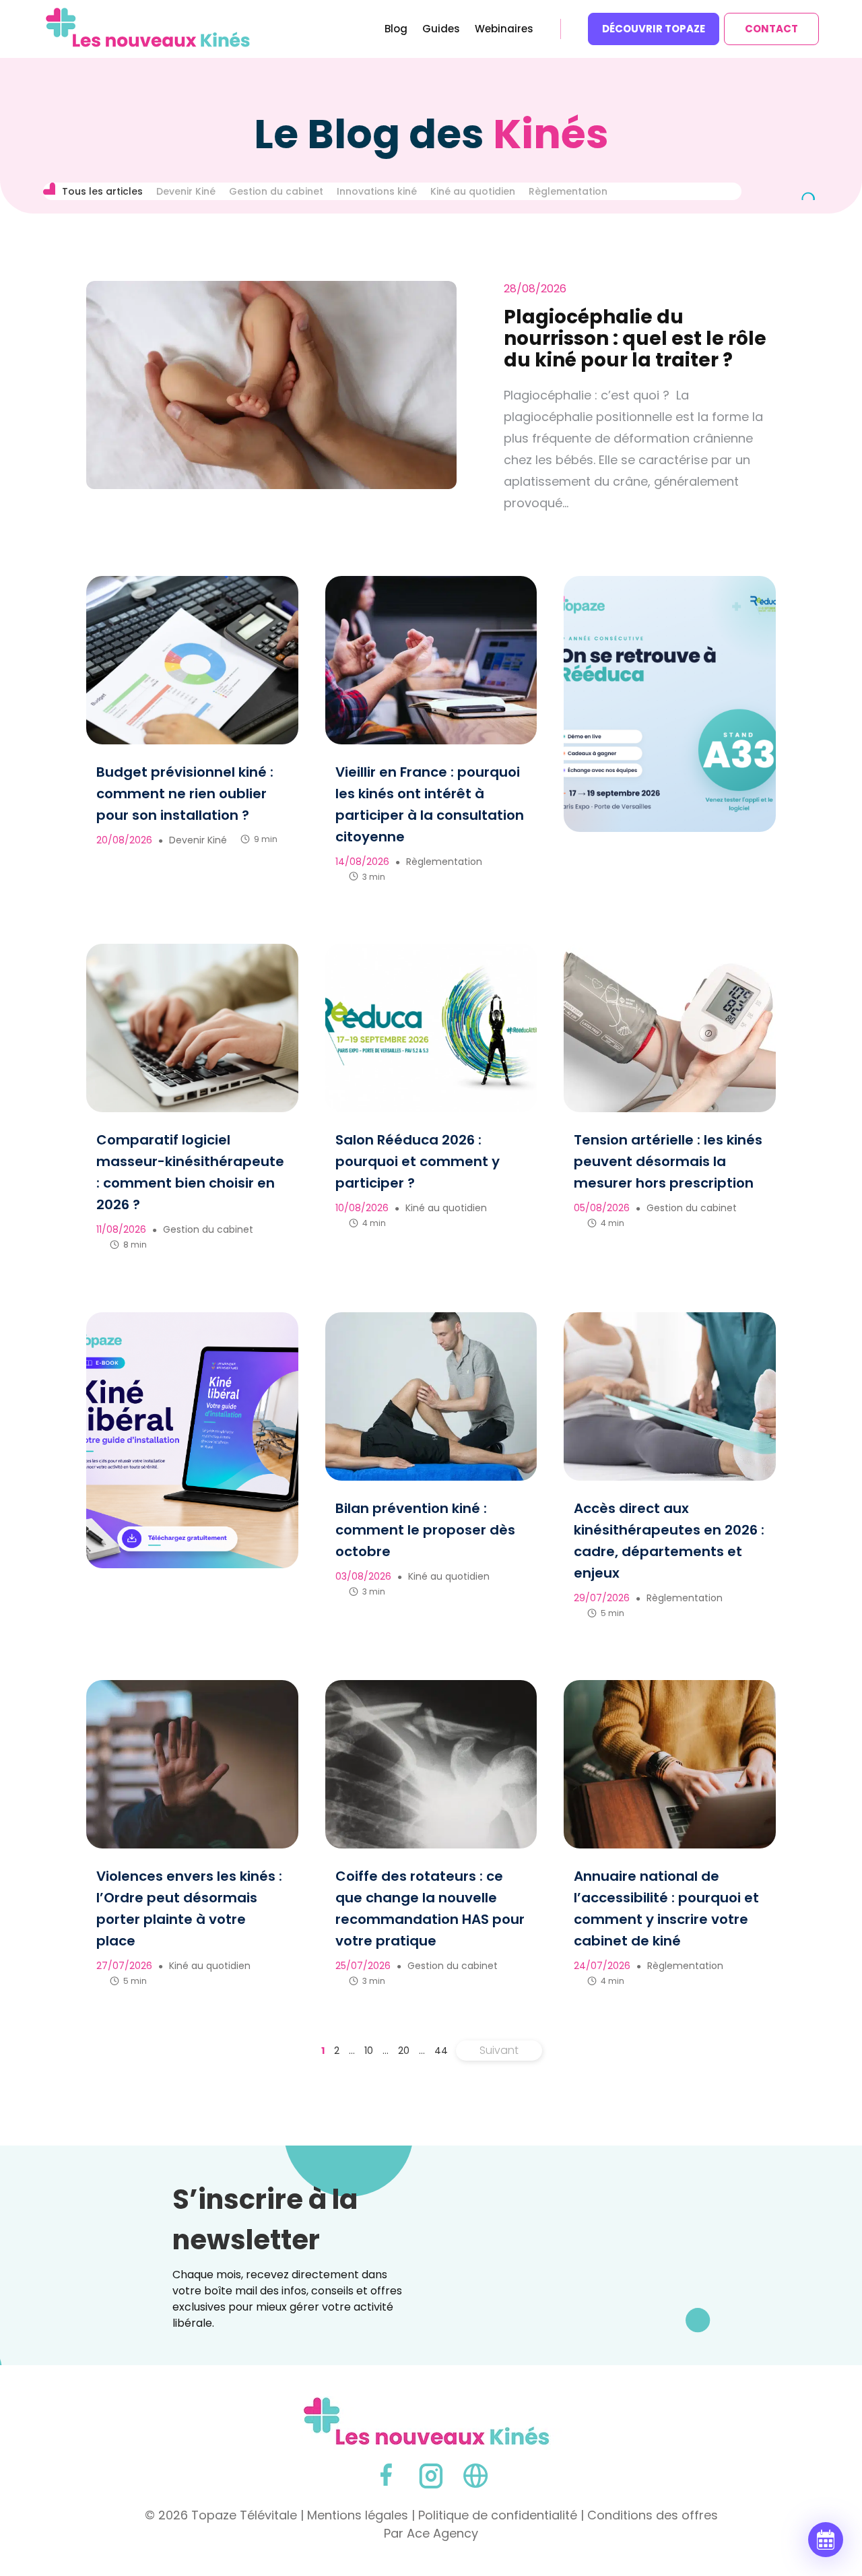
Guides (441, 30)
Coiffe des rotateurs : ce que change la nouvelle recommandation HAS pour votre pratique (430, 1908)
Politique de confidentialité (498, 2515)
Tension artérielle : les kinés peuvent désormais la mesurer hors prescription (668, 1161)
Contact (771, 29)
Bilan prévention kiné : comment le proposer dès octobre (425, 1530)
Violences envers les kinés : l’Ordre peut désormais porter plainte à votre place (189, 1908)
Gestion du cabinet (276, 191)
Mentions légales (358, 2515)
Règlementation (568, 191)
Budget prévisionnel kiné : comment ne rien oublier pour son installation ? (185, 794)
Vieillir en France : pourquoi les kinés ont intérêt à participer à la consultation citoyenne (430, 804)
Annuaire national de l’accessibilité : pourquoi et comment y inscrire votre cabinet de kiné (666, 1908)
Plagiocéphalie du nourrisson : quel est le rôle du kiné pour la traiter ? (635, 339)
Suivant (499, 2050)
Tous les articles (102, 191)
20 (404, 2051)
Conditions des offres (653, 2515)
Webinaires (504, 30)
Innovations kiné (377, 191)
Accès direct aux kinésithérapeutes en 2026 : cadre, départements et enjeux (669, 1541)
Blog (396, 30)
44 (441, 2051)
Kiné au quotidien (473, 191)
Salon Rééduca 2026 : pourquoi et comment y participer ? (418, 1161)
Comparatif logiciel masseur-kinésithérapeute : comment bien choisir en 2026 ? (190, 1172)
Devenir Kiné (186, 191)
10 (369, 2051)
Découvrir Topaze (654, 29)
